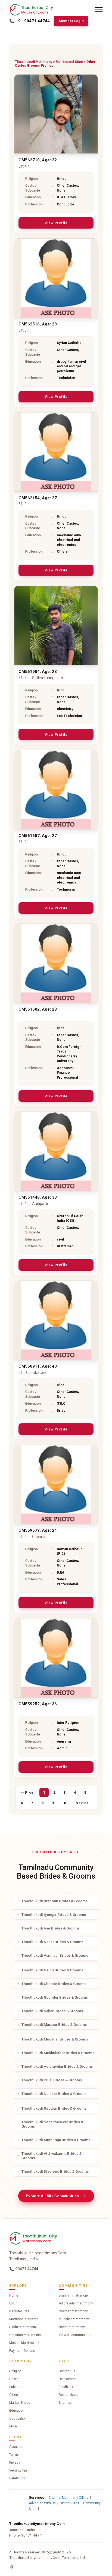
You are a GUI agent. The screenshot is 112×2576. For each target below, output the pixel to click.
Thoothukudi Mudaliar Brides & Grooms (55, 2039)
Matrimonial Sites (69, 62)
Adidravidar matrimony (76, 2303)
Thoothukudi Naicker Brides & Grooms (54, 2094)
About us (16, 2447)
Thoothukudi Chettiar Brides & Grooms (54, 1984)
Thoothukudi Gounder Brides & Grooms (55, 1997)
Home (14, 2295)
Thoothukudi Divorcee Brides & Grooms (55, 2171)
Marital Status (20, 2403)
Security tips (18, 2470)
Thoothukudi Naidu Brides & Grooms (52, 1970)
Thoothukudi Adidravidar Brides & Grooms (57, 2066)
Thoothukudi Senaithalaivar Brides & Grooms (52, 2124)
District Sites (69, 2503)
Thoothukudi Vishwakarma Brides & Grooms (52, 2156)
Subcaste (16, 2387)
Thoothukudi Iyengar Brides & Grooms (54, 1915)
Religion (15, 2371)
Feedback (66, 2387)
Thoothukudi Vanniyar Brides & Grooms (55, 1955)
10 (64, 1803)
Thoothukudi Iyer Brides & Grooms (51, 1928)
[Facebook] (12, 2567)
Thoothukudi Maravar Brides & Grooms (54, 2024)
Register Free (19, 2311)
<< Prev (27, 1792)
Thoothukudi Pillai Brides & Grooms (52, 2080)
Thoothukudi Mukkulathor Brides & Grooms (58, 2053)
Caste (14, 2379)
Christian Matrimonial (25, 2335)
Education (17, 2411)
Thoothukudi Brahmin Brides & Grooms (55, 1901)
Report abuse (69, 2395)
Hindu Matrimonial (23, 2327)
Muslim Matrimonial (24, 2343)
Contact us (67, 2371)
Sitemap (65, 2403)
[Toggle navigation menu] (99, 10)
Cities (14, 2395)
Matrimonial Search (24, 2319)
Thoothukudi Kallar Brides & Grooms (52, 2011)
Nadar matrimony (72, 2327)
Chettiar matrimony (73, 2311)
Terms (14, 2455)
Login (13, 2303)
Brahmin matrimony (74, 2295)
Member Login (71, 21)
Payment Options (22, 2351)
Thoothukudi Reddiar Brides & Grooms (54, 2108)
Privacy (15, 2463)
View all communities (75, 2335)
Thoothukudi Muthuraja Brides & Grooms (56, 2140)
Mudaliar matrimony (74, 2319)
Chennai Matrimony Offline (69, 2498)
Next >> (82, 1803)
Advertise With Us (42, 2503)
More (13, 2426)
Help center (67, 2379)
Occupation (18, 2418)
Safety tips (17, 2478)
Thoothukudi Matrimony (34, 62)
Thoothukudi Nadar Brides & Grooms (52, 1942)
